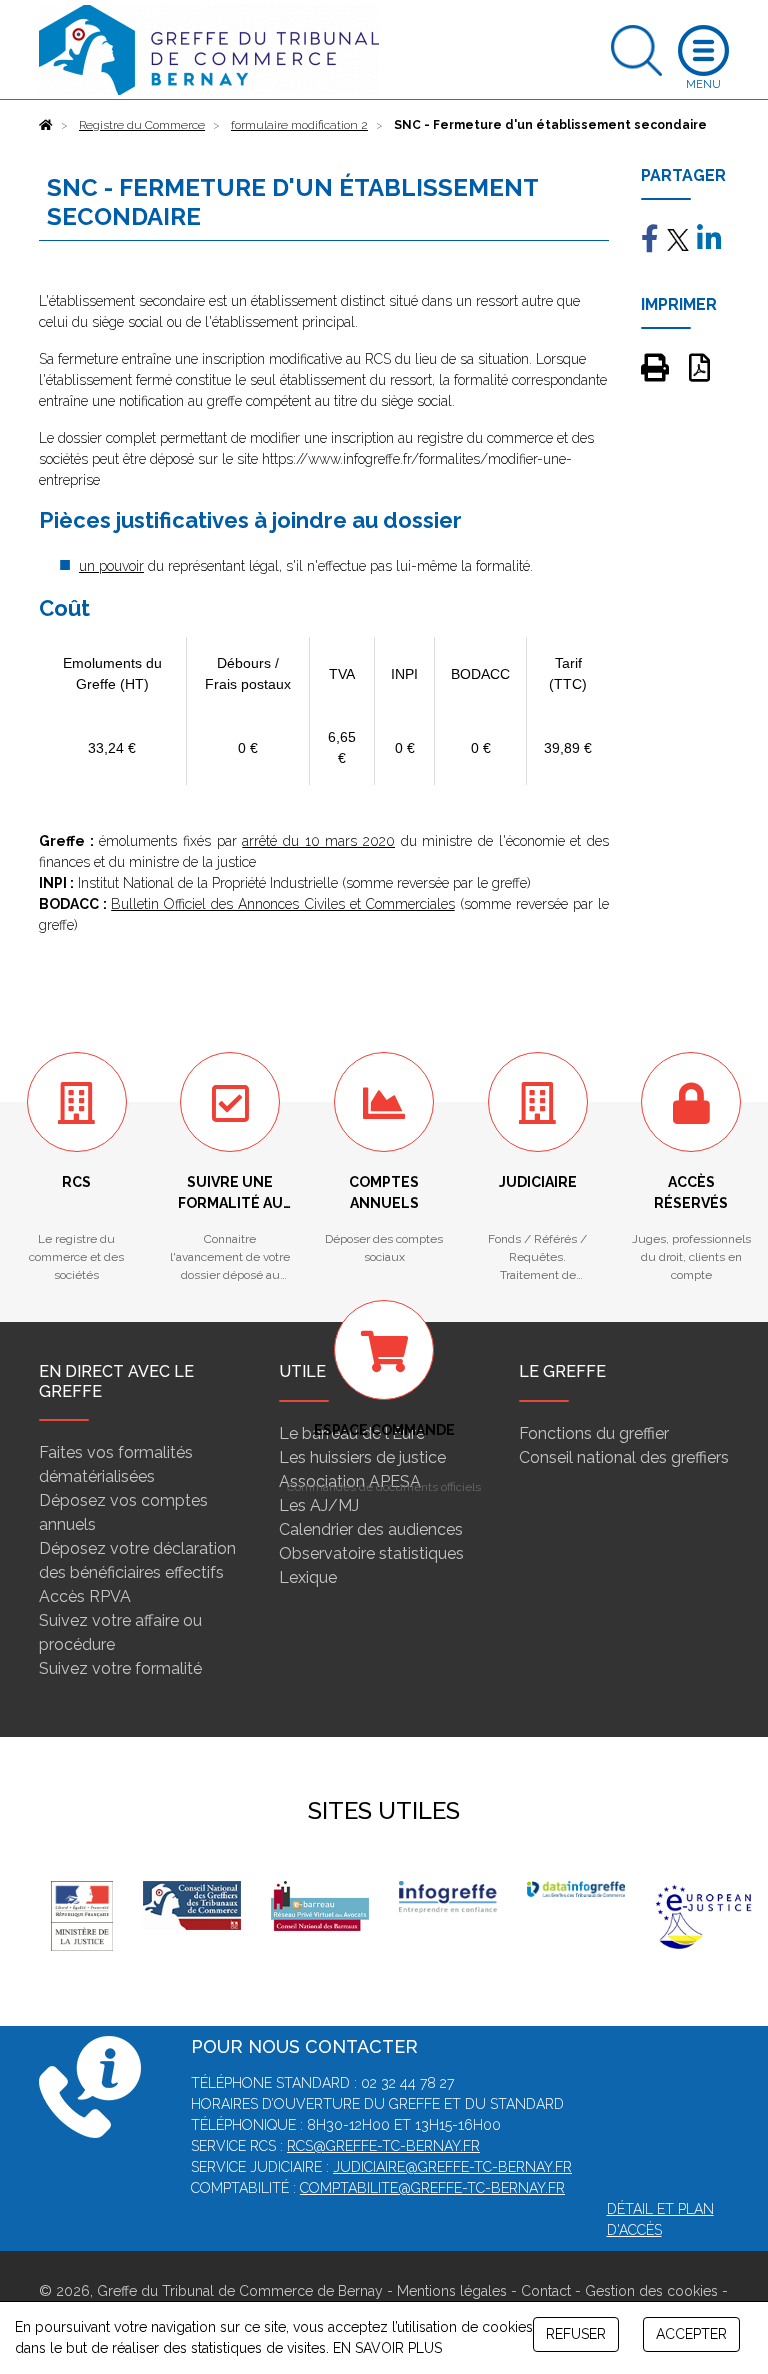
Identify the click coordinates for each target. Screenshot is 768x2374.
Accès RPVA (85, 1596)
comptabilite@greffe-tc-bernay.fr (432, 2188)
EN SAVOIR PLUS (387, 2348)
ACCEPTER (691, 2334)
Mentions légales (452, 2291)
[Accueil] (46, 125)
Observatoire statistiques (371, 1553)
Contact (546, 2291)
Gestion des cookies (651, 2291)
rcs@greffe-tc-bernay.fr (383, 2146)
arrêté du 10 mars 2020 (318, 841)
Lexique (308, 1577)
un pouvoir (111, 566)
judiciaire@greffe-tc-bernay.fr (452, 2167)
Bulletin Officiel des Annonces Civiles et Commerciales (283, 904)
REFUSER (576, 2334)
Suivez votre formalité (120, 1668)
